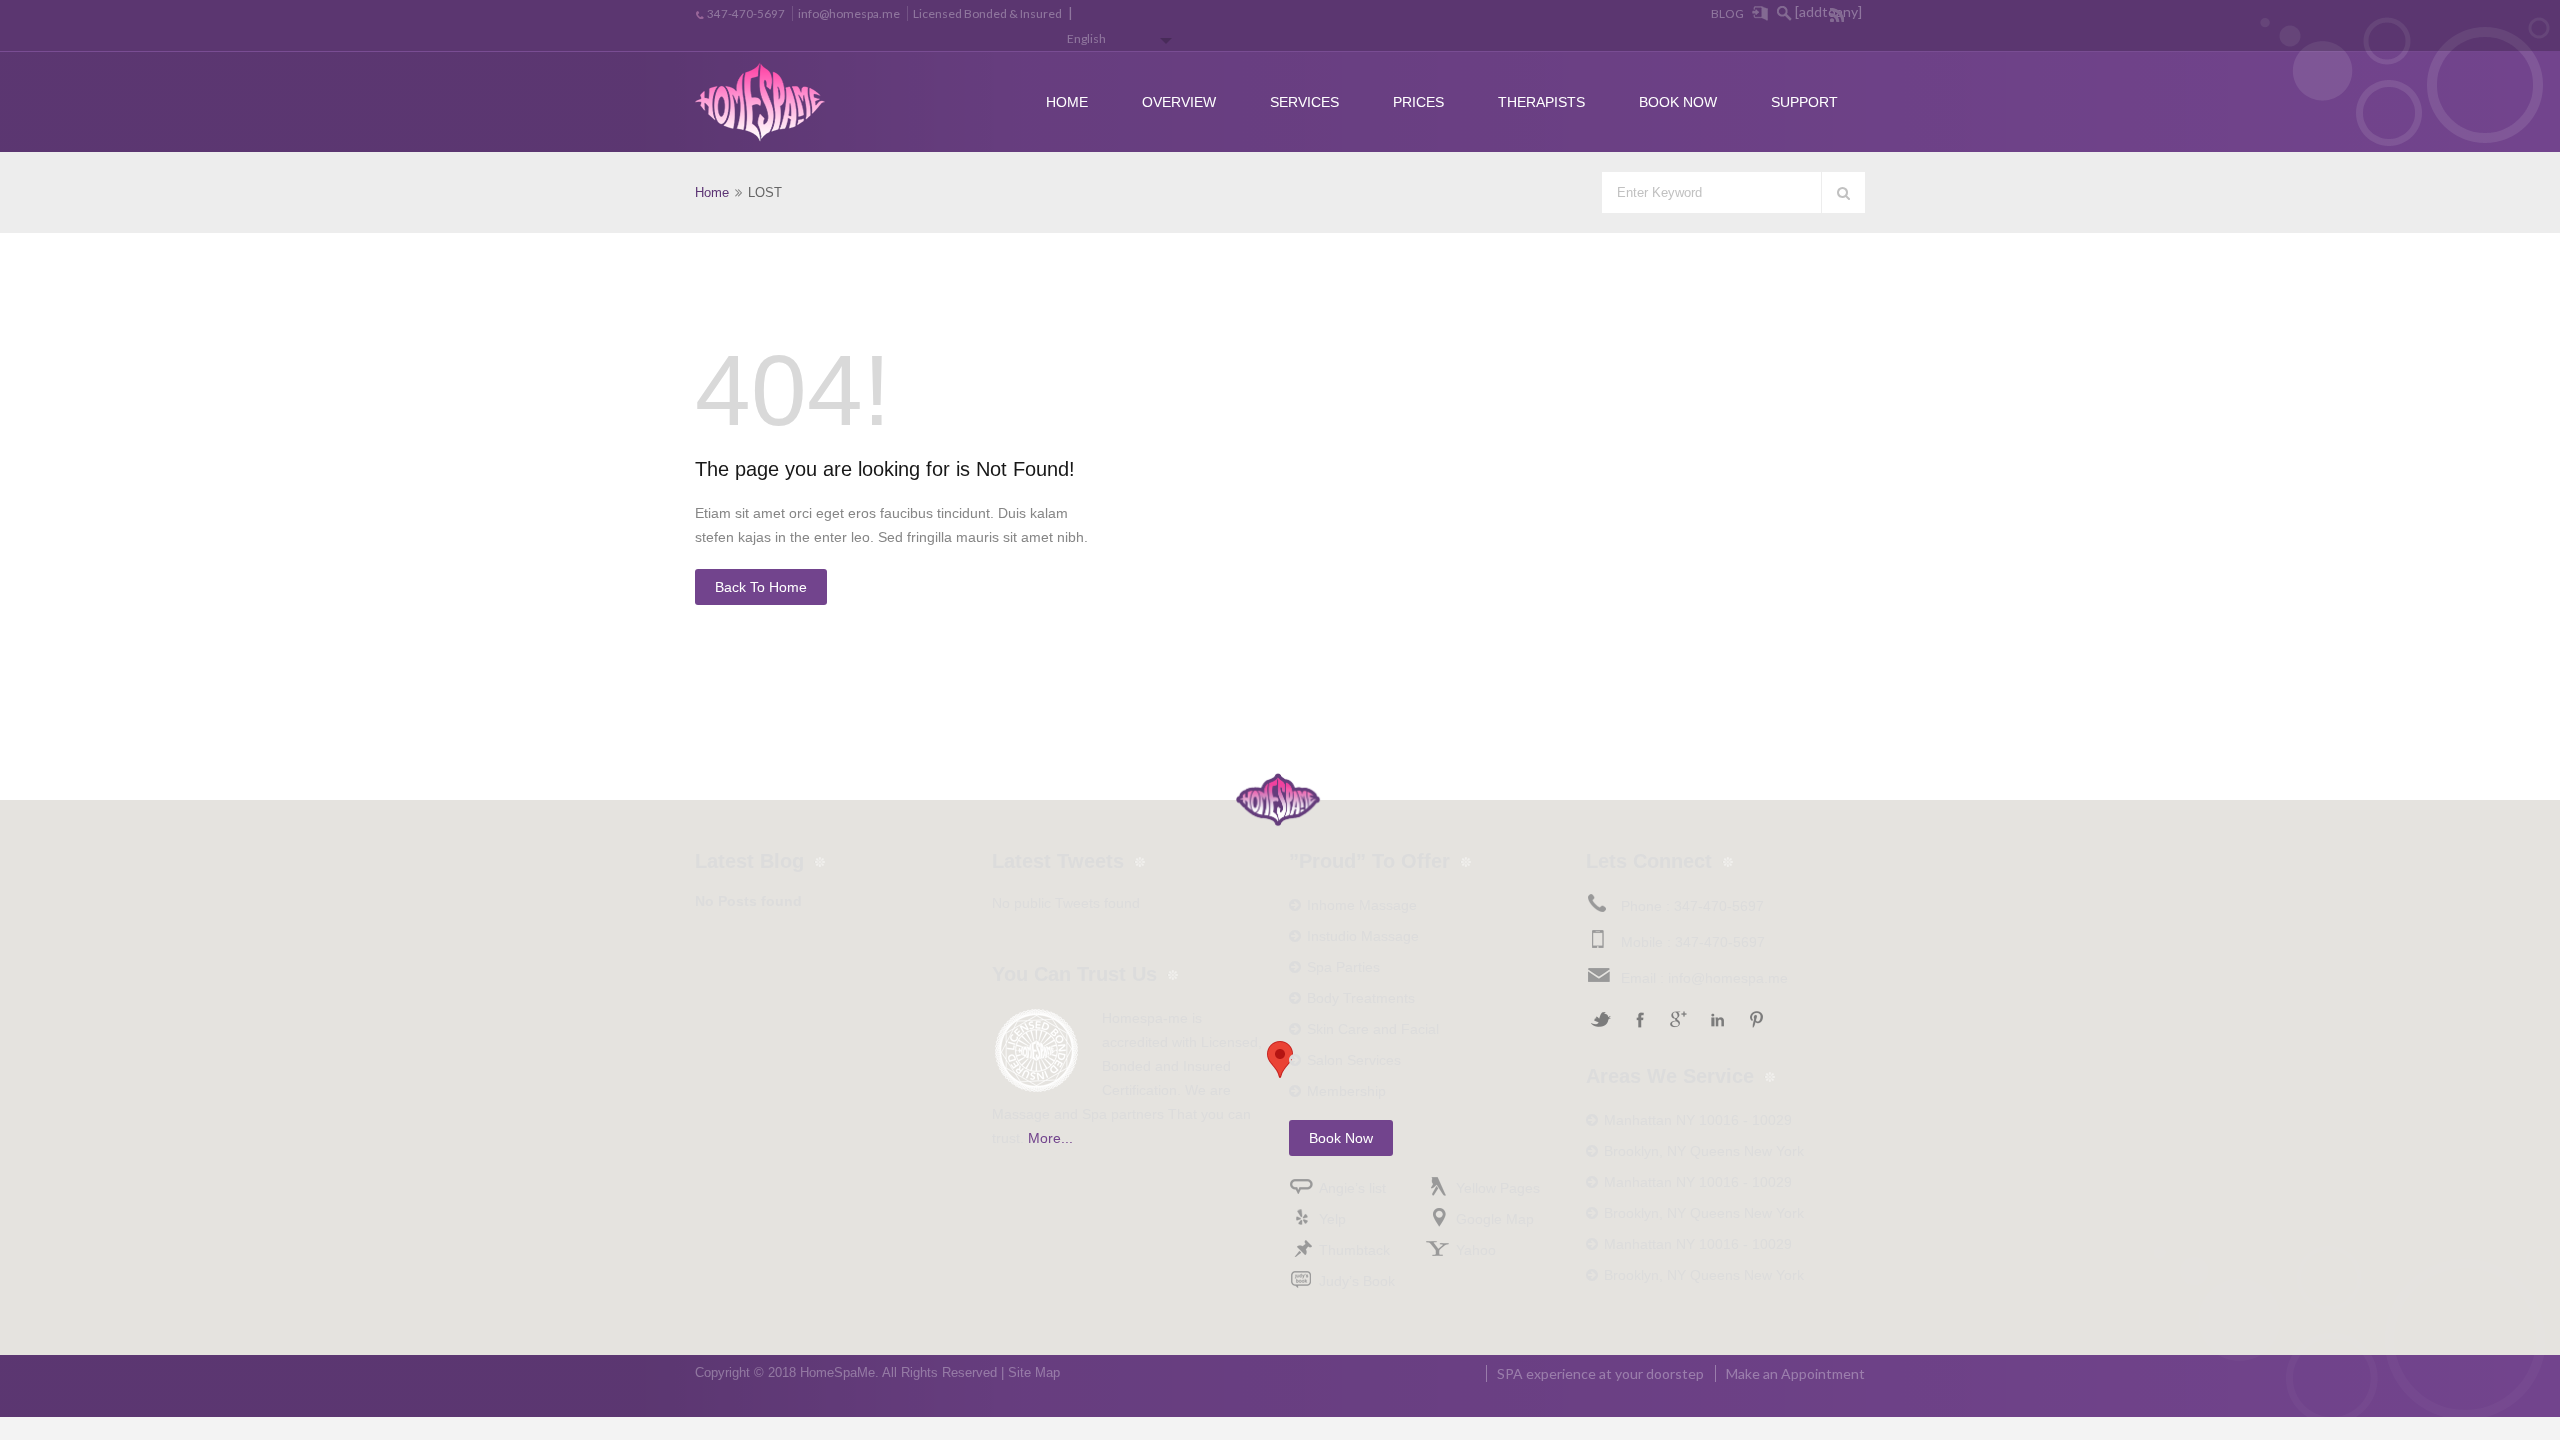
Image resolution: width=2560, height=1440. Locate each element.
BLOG (1727, 13)
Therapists (1541, 102)
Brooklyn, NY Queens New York (1704, 1151)
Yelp (1332, 1219)
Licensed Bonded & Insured (987, 13)
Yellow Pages (1498, 1188)
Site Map (1034, 1372)
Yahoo (1476, 1250)
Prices (1418, 102)
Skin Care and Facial (1373, 1029)
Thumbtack (1354, 1250)
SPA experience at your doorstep (1600, 1373)
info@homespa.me (849, 13)
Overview (1179, 102)
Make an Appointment (1795, 1373)
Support (1804, 102)
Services (1304, 102)
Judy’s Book (1357, 1281)
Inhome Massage (1362, 905)
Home (1067, 102)
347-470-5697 (746, 13)
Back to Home (761, 587)
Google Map (1495, 1219)
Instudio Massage (1363, 936)
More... (1050, 1138)
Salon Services (1354, 1060)
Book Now (1678, 102)
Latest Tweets (1058, 861)
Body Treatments (1361, 998)
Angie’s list (1352, 1188)
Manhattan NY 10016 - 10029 (1698, 1120)
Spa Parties (1343, 967)
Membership (1346, 1091)
